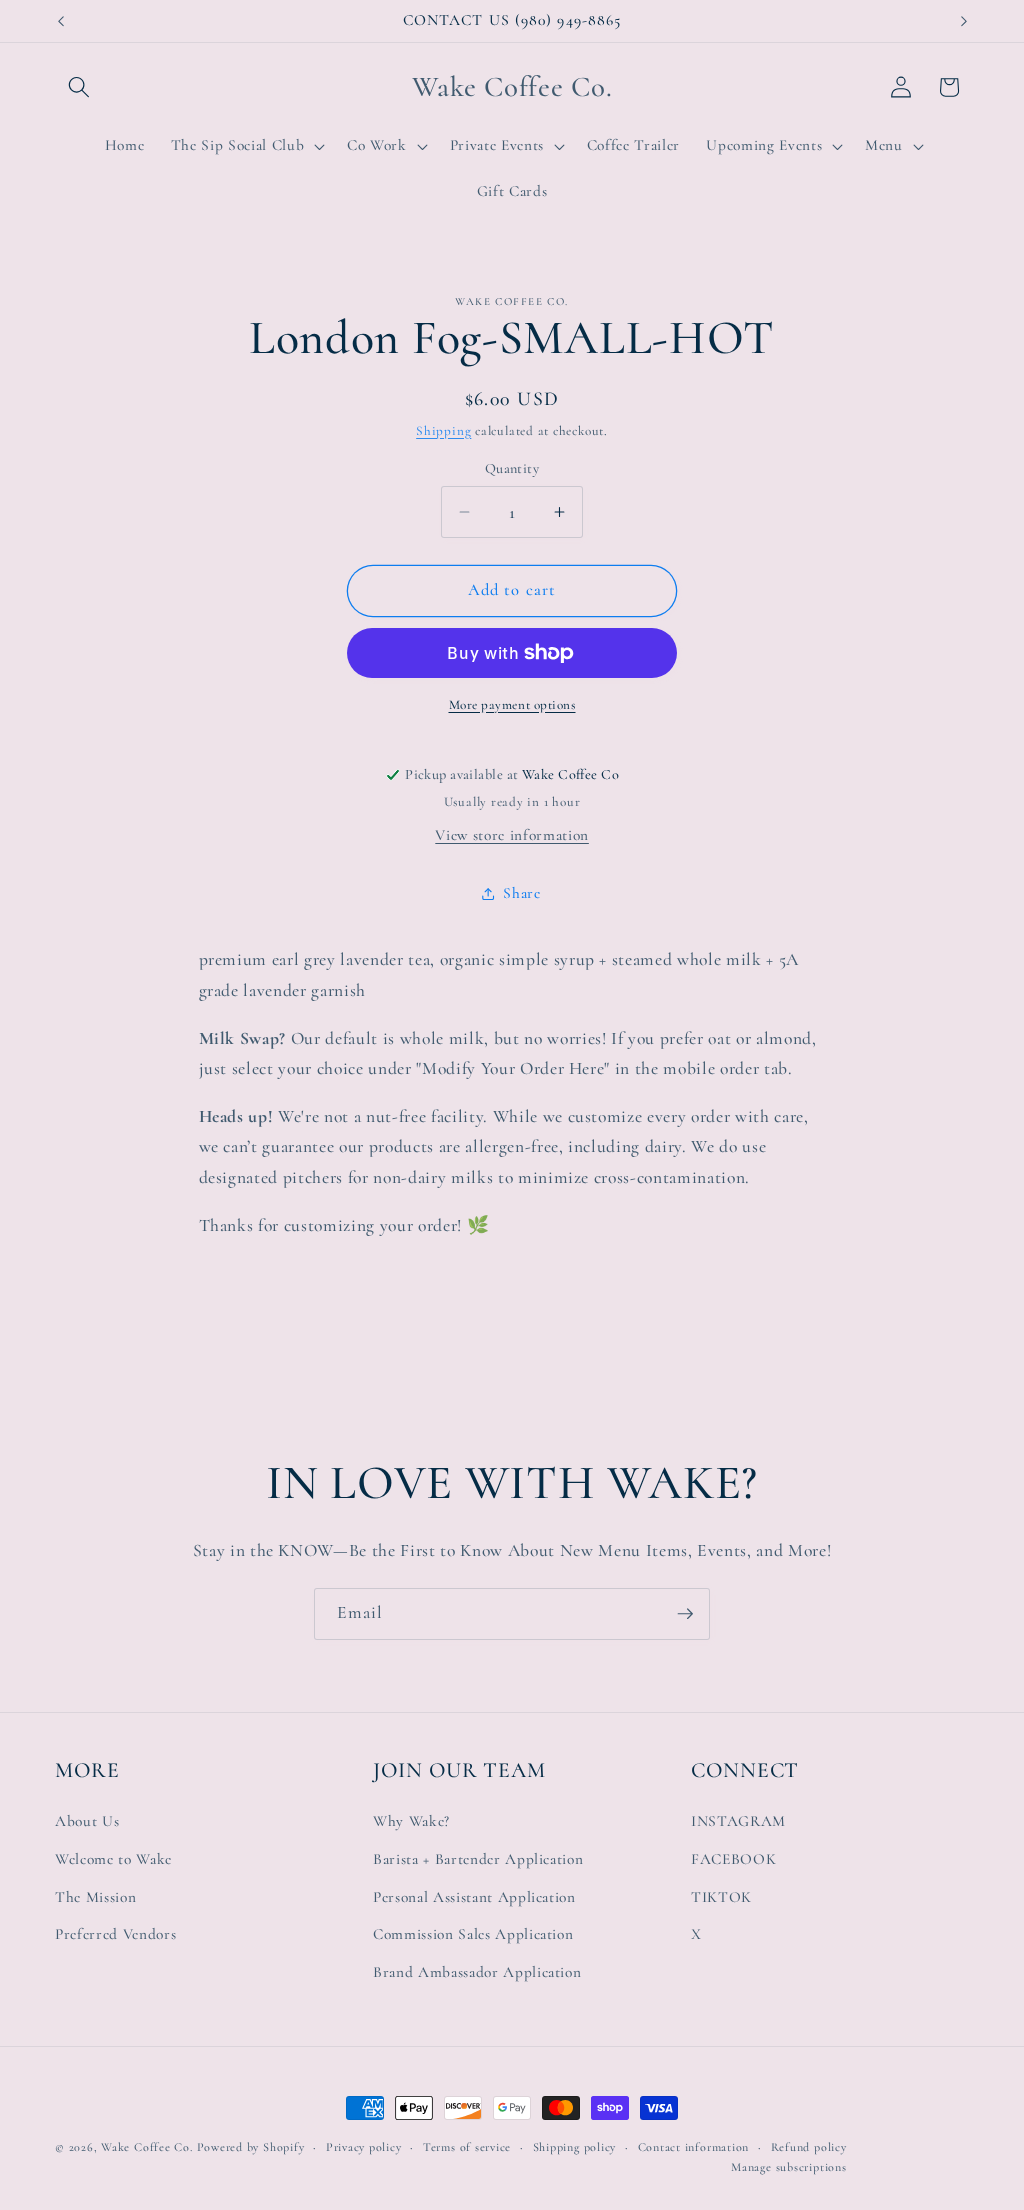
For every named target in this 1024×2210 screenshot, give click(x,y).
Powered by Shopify (251, 2147)
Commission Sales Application (473, 1934)
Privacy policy (364, 2147)
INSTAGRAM (738, 1821)
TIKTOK (721, 1897)
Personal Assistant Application (474, 1897)
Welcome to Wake (113, 1859)
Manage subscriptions (788, 2167)
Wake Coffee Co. (147, 2147)
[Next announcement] (964, 21)
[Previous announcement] (61, 21)
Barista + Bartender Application (478, 1859)
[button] (79, 87)
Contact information (694, 2147)
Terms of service (467, 2147)
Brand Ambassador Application (477, 1972)
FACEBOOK (733, 1859)
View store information (512, 835)
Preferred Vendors (115, 1934)
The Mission (95, 1897)
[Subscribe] (685, 1614)
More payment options (512, 705)
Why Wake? (411, 1821)
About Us (87, 1821)
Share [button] (521, 893)
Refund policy (809, 2147)
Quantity (512, 468)
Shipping (443, 431)
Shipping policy (575, 2147)
